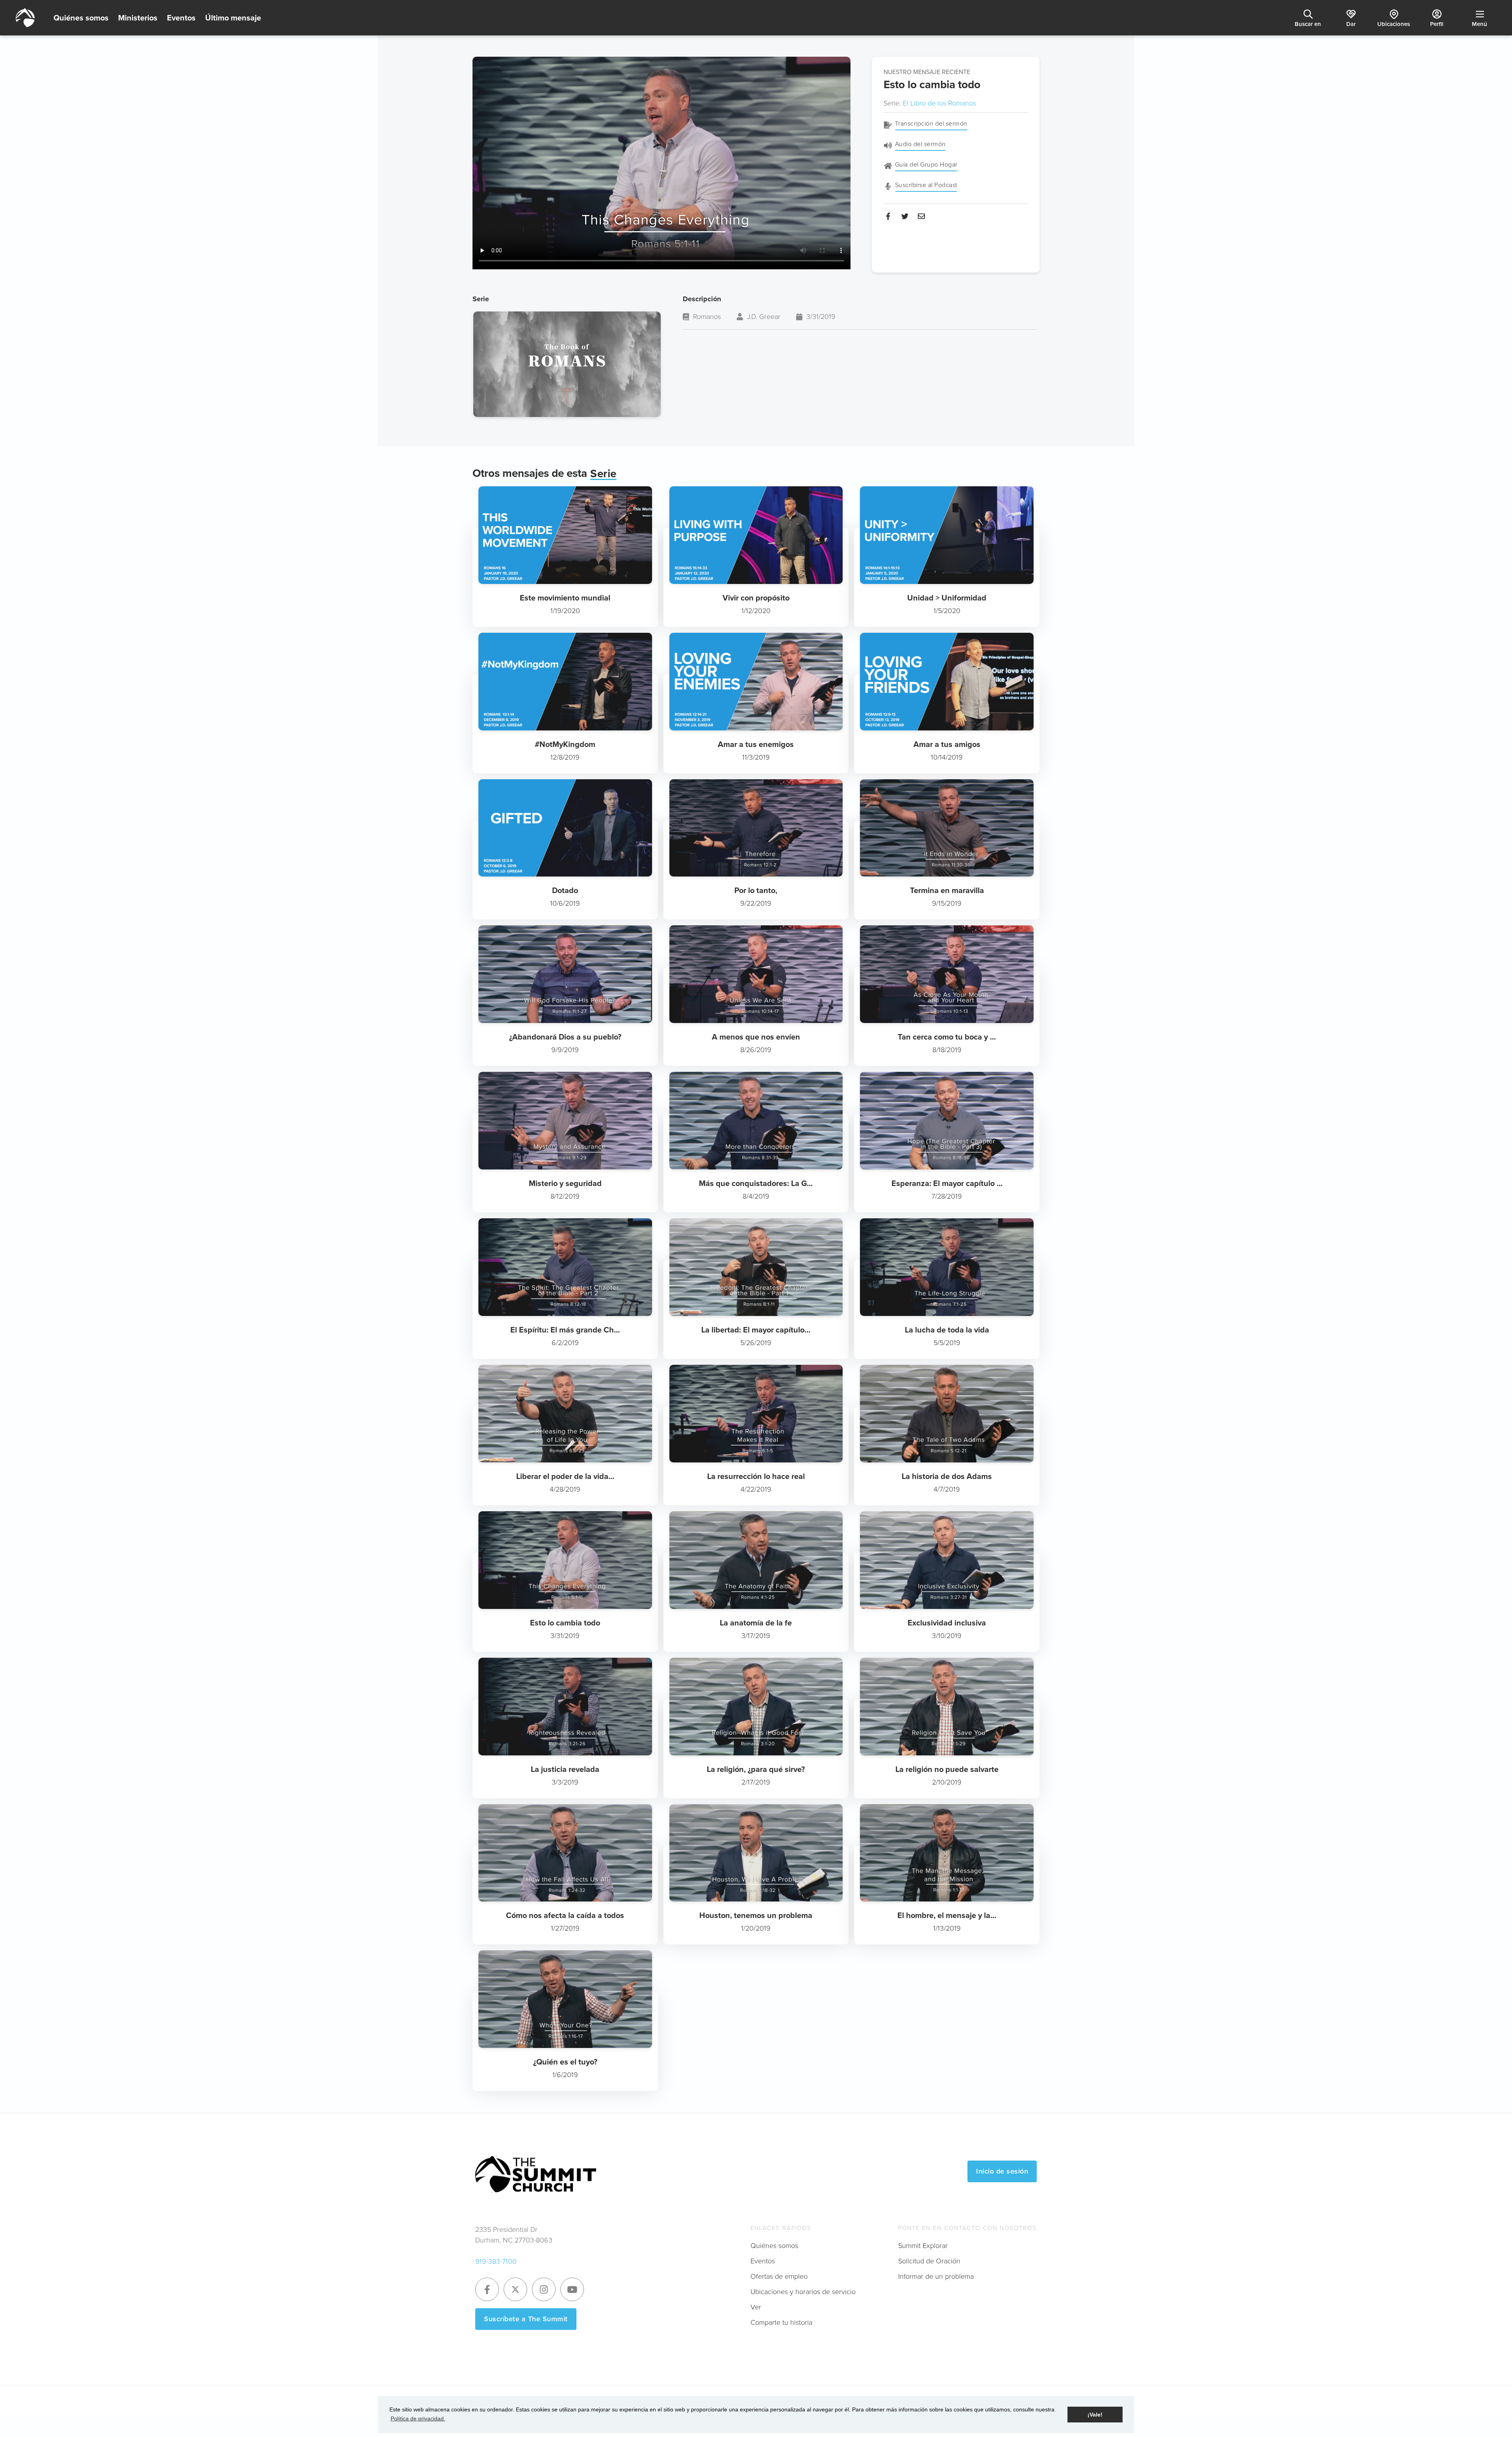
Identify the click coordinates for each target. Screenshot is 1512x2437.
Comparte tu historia (781, 2322)
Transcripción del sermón (931, 123)
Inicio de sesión (1002, 2171)
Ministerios (138, 18)
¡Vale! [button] (1095, 2415)
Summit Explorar (923, 2246)
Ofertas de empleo (779, 2276)
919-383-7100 (496, 2261)
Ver (756, 2307)
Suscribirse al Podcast (926, 185)
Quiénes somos (81, 18)
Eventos (181, 18)
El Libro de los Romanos (939, 103)
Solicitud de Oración (929, 2261)
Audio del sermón (920, 144)
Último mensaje (233, 18)
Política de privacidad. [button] (418, 2418)
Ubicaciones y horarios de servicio (803, 2292)
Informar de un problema (936, 2276)
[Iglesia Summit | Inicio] (25, 18)
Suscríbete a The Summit (526, 2319)
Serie (603, 474)
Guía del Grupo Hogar (926, 164)
